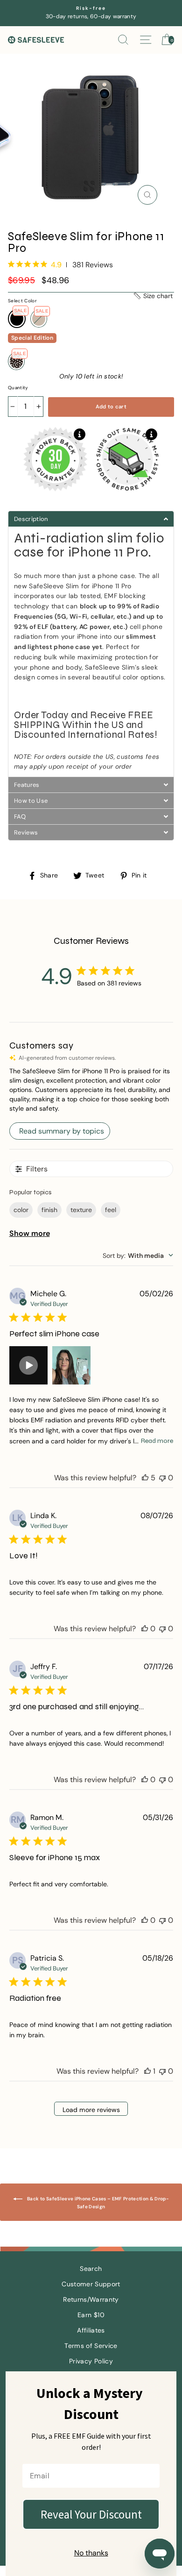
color (21, 1210)
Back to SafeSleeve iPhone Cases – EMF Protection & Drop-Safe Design (98, 2203)
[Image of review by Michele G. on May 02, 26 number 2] (71, 1365)
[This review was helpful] (145, 1478)
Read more (157, 1441)
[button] (153, 296)
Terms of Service (91, 2346)
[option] (91, 13)
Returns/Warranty (91, 2300)
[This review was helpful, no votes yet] (145, 1629)
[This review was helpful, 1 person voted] (147, 2071)
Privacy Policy (91, 2361)
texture (81, 1210)
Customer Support (91, 2284)
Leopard (16, 361)
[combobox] (138, 1256)
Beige (39, 319)
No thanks (91, 2553)
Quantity (18, 388)
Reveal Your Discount (91, 2514)
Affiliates (91, 2330)
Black (17, 319)
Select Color (22, 301)
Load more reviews (91, 2110)
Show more (30, 1233)
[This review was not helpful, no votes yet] (162, 1478)
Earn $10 (91, 2315)
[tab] (91, 519)
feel (111, 1210)
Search (91, 2269)
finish (49, 1210)
